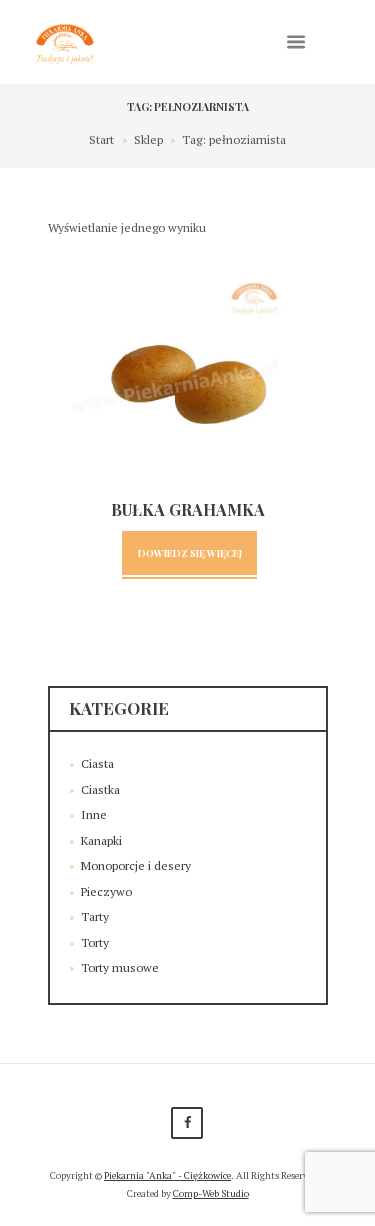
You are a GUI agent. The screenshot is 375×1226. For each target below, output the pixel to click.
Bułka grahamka (188, 509)
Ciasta (97, 763)
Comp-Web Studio (211, 1193)
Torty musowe (120, 967)
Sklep (148, 139)
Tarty (95, 916)
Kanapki (101, 840)
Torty (95, 942)
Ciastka (100, 789)
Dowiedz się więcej (190, 552)
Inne (94, 814)
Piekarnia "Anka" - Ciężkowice (167, 1175)
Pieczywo (106, 891)
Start (101, 139)
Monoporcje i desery (136, 865)
